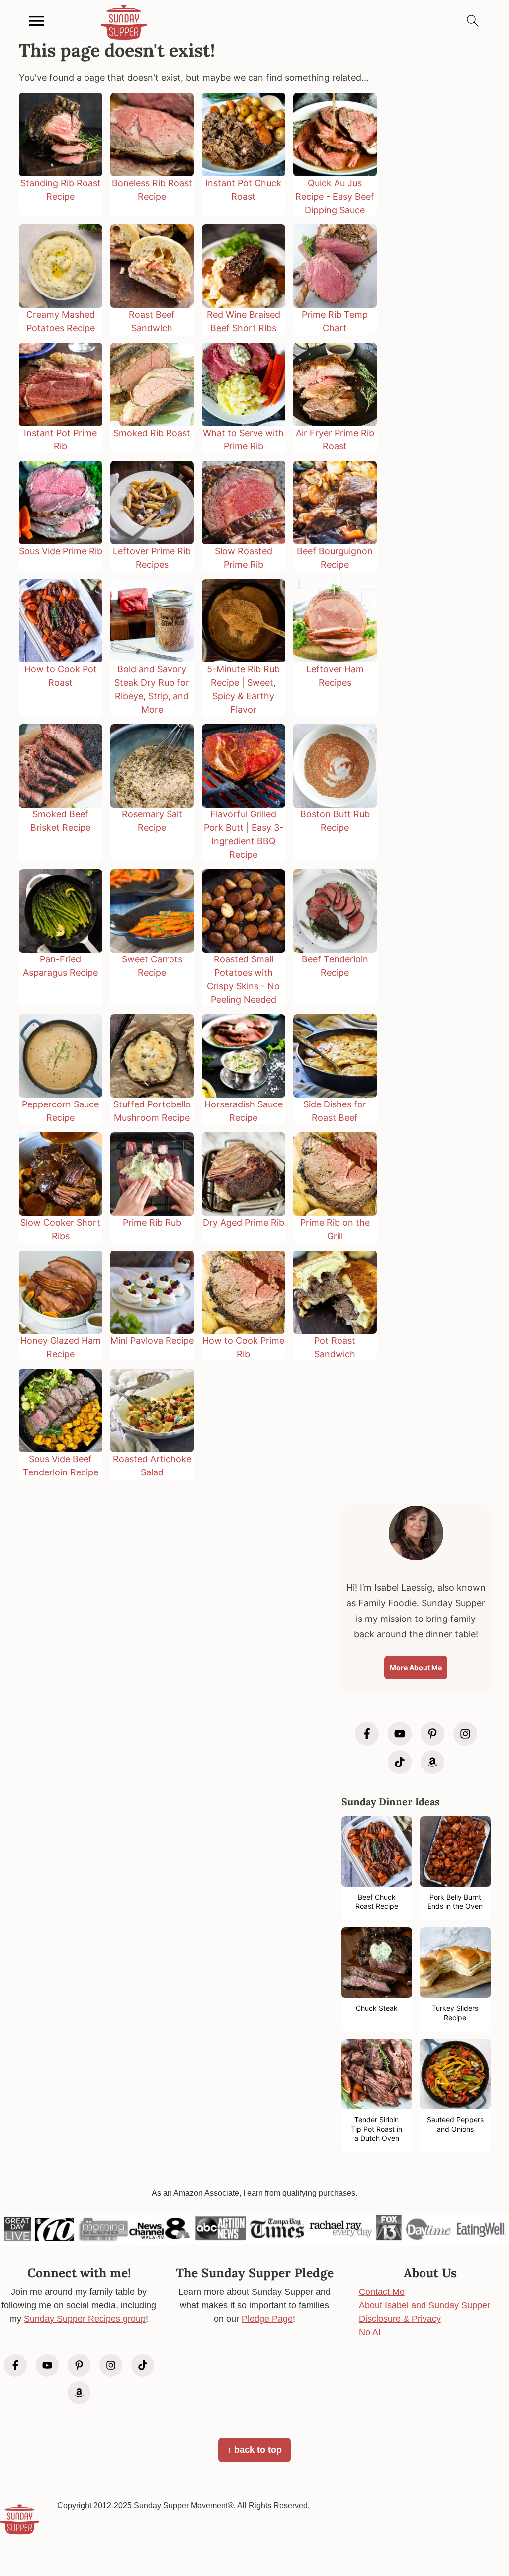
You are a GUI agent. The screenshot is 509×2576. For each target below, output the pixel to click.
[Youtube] (400, 1734)
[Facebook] (367, 1734)
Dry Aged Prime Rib (244, 1222)
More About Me (416, 1667)
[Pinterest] (432, 1734)
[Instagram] (465, 1734)
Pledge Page (267, 2319)
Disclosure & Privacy (400, 2319)
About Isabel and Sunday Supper (424, 2305)
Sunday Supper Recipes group (85, 2319)
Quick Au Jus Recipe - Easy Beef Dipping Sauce (335, 196)
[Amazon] (432, 1762)
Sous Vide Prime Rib (61, 551)
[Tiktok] (400, 1762)
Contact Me (382, 2292)
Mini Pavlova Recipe (152, 1341)
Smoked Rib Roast (152, 433)
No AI (370, 2332)
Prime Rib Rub (152, 1222)
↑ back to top (254, 2450)
